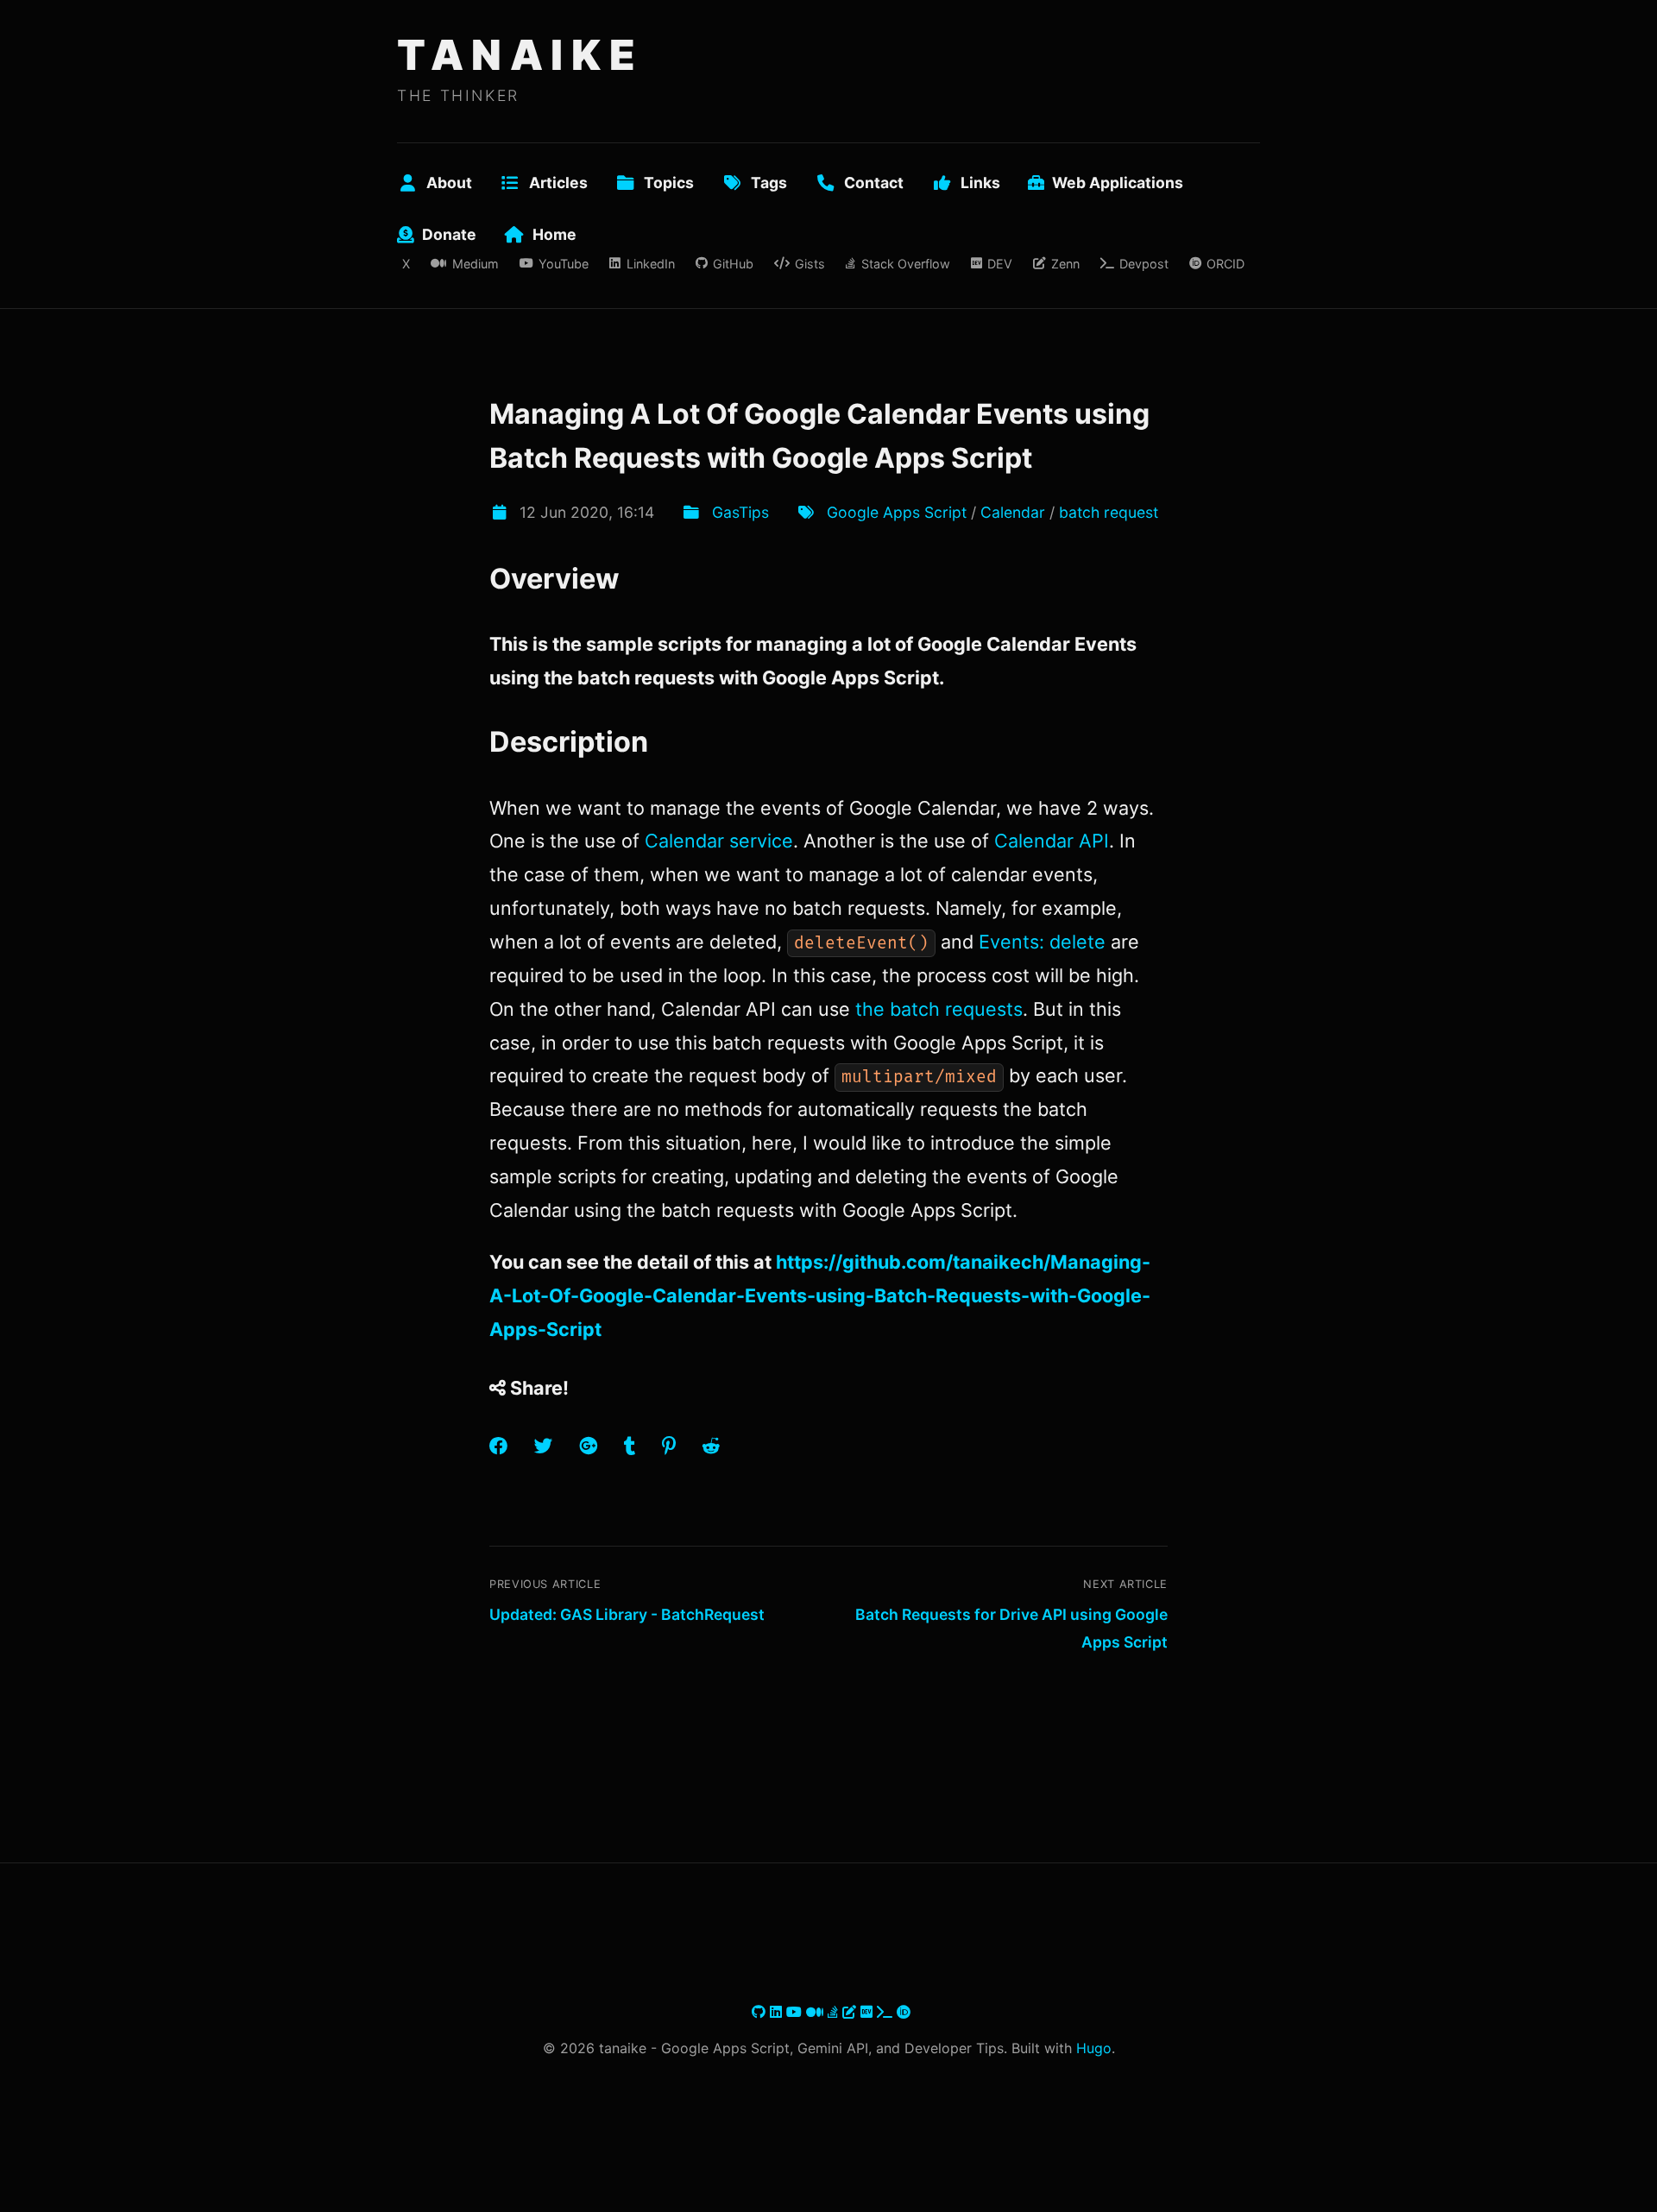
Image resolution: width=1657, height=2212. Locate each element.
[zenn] (851, 2012)
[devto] (869, 2012)
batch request (1109, 512)
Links (980, 183)
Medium (475, 264)
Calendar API (1052, 841)
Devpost (1144, 264)
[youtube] (796, 2012)
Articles (558, 183)
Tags (769, 183)
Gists (810, 264)
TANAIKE (520, 55)
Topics (669, 183)
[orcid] (904, 2012)
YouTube (564, 264)
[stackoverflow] (835, 2012)
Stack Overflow (905, 264)
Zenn (1065, 264)
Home (554, 234)
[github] (761, 2012)
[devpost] (887, 2012)
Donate (449, 234)
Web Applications (1118, 183)
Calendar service (719, 841)
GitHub (733, 264)
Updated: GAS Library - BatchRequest (627, 1614)
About (449, 183)
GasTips (740, 512)
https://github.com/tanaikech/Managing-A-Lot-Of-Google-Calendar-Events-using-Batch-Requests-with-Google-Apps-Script (820, 1295)
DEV (1000, 264)
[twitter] (750, 2012)
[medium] (817, 2012)
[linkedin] (778, 2012)
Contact (874, 183)
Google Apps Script (897, 512)
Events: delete (1042, 942)
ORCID (1225, 264)
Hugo (1094, 2048)
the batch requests (939, 1009)
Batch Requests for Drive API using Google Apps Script (1011, 1628)
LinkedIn (650, 264)
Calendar (1013, 512)
